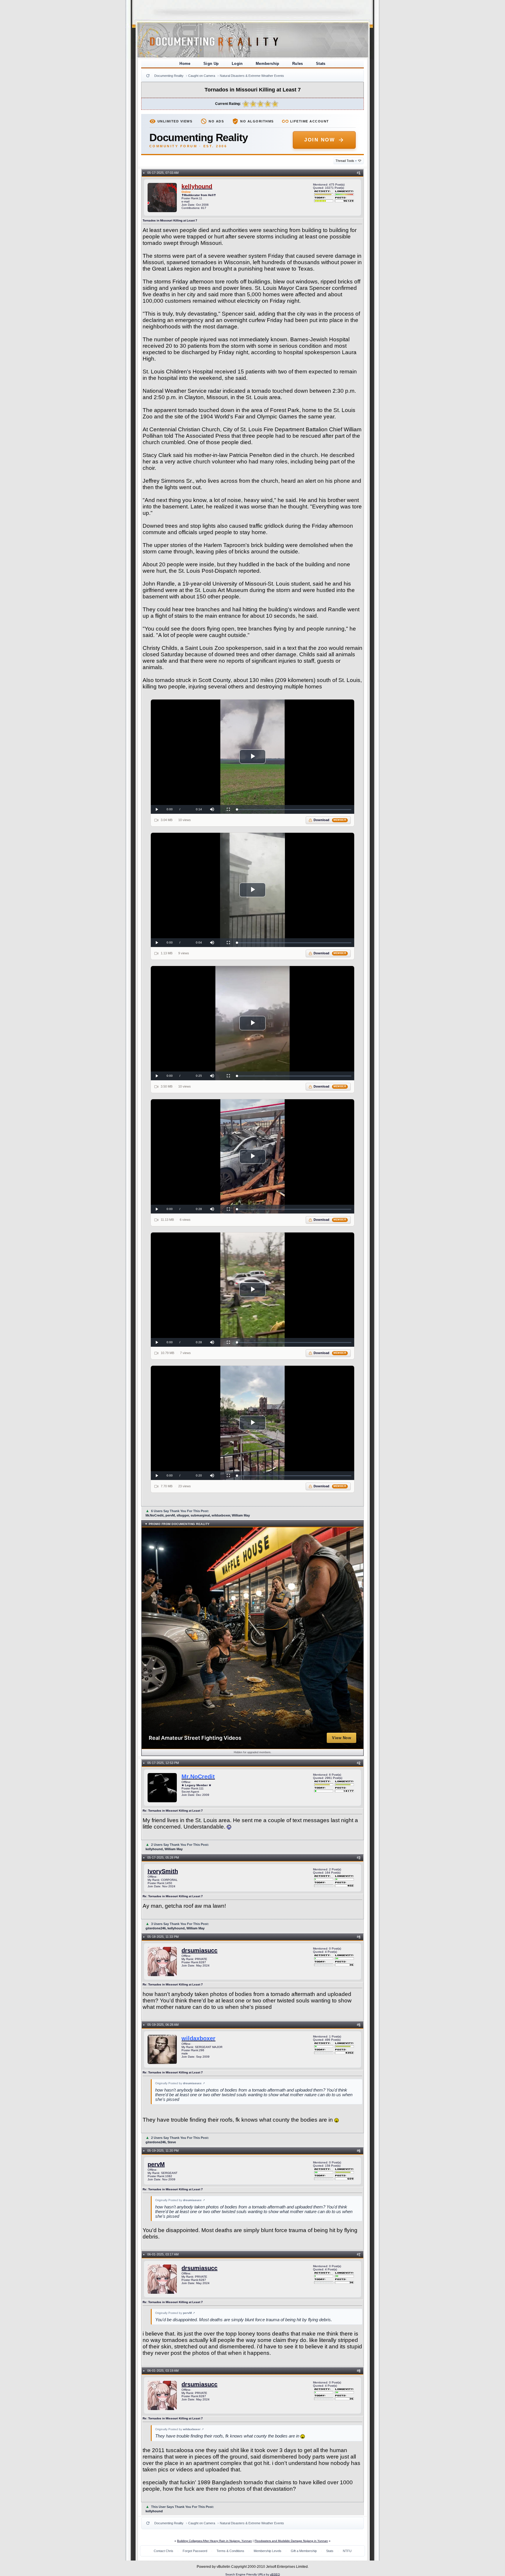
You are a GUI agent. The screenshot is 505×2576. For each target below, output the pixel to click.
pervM (156, 2164)
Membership (268, 64)
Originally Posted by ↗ (180, 2083)
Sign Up (211, 64)
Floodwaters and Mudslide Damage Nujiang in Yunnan (291, 2541)
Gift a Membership (304, 2551)
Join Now (320, 140)
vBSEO (275, 2574)
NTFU (347, 2551)
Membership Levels (268, 2551)
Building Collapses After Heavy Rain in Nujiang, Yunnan (215, 2541)
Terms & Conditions (230, 2551)
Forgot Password (195, 2551)
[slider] (294, 810)
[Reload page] (148, 76)
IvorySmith (163, 1871)
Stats (321, 64)
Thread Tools (346, 161)
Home (185, 64)
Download (330, 820)
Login (237, 64)
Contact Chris (164, 2551)
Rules (298, 64)
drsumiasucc (199, 1950)
